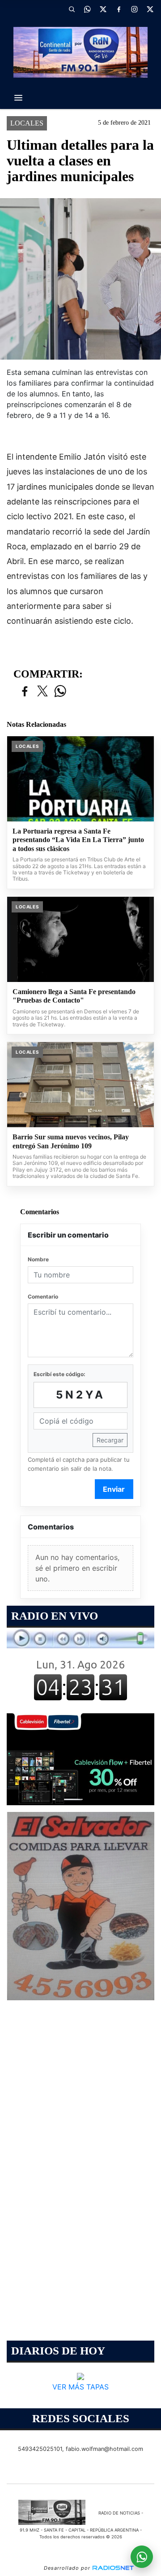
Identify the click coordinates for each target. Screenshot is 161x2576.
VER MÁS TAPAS (80, 2387)
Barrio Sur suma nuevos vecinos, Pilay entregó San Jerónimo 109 (71, 1141)
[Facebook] (119, 9)
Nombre (38, 1259)
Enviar (114, 1489)
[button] (72, 9)
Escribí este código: (59, 1374)
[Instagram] (134, 9)
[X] (103, 9)
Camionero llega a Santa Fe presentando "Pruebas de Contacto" (74, 996)
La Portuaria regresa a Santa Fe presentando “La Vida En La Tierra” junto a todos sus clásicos (78, 840)
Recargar (110, 1440)
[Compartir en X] (42, 692)
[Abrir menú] (18, 98)
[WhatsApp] (87, 9)
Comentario (43, 1297)
